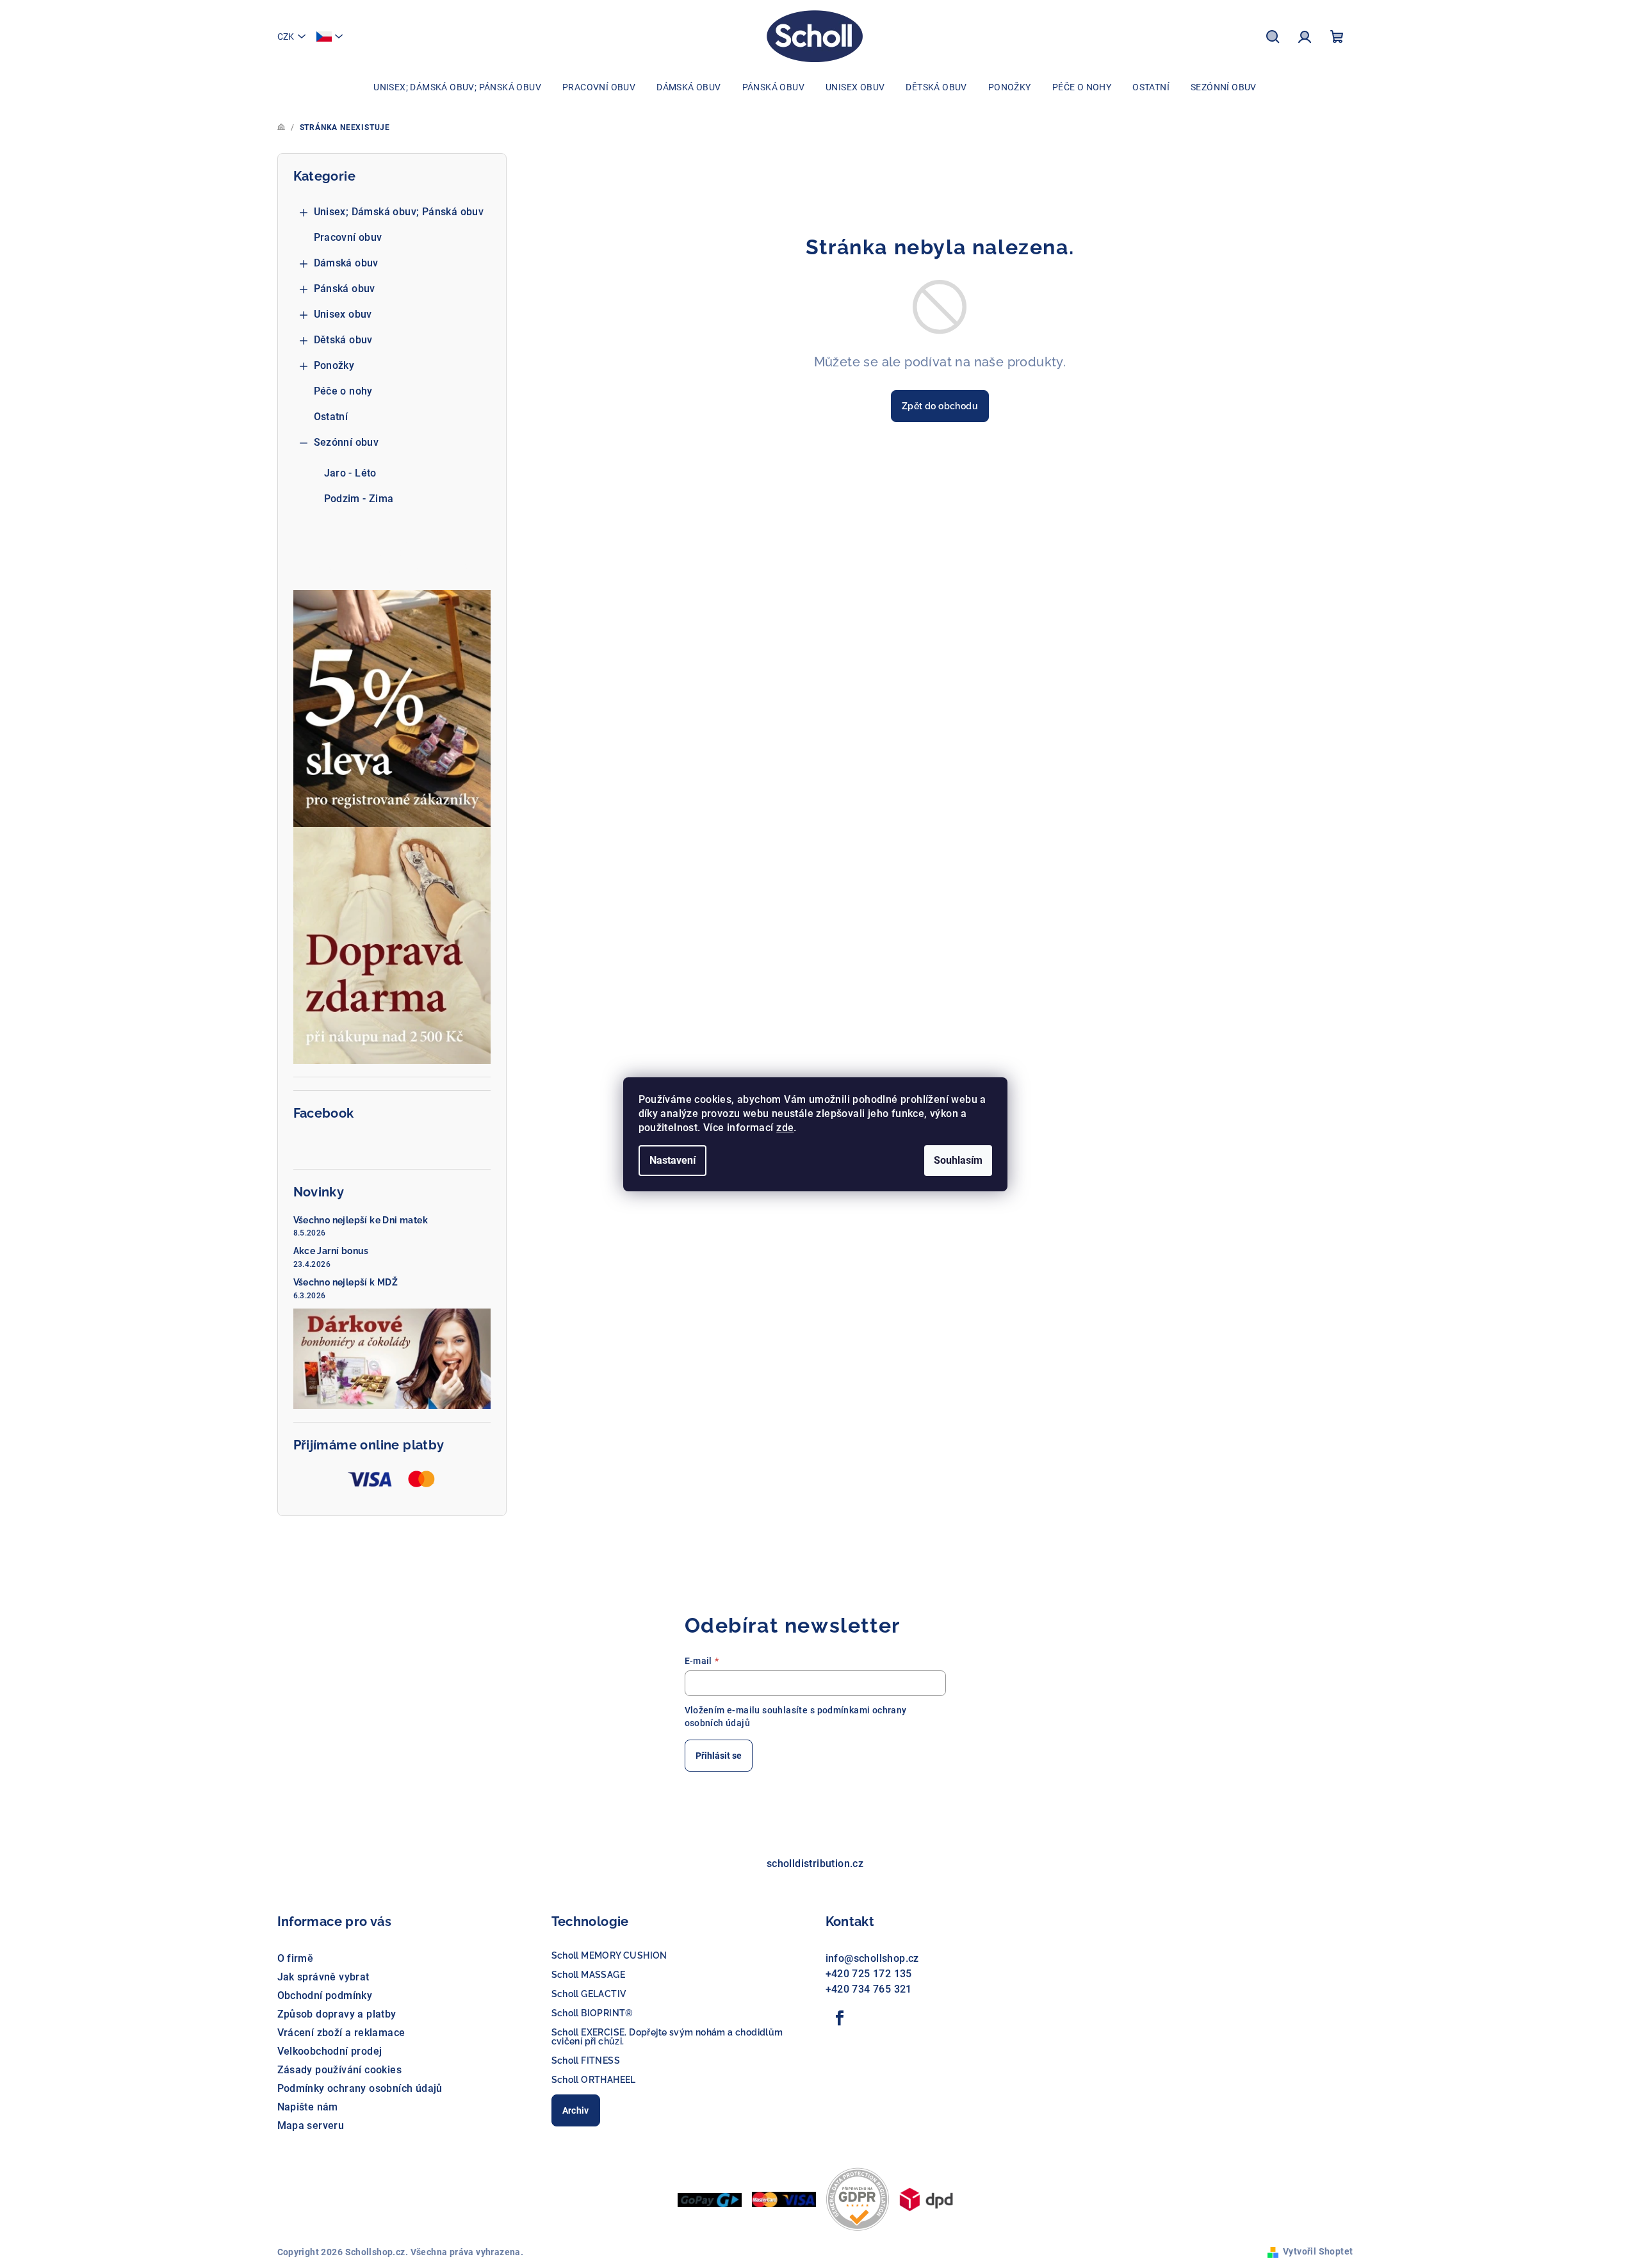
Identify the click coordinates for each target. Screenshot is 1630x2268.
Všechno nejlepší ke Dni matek (361, 1220)
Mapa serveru (311, 2125)
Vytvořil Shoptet (1318, 2251)
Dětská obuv (343, 340)
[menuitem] (457, 87)
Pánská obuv (345, 289)
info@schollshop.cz (872, 1958)
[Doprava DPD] (926, 2199)
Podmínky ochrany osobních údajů (360, 2088)
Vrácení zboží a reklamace (341, 2033)
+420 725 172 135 (869, 1974)
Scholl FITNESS (586, 2060)
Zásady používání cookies (340, 2070)
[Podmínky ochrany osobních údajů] (858, 2199)
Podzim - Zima (359, 499)
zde (785, 1128)
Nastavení (672, 1160)
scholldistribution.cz (815, 1864)
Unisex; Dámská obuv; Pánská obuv (399, 212)
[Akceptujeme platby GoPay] (710, 2199)
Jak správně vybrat (323, 1977)
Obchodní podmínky (325, 1995)
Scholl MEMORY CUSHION (609, 1955)
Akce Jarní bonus (331, 1251)
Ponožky (334, 365)
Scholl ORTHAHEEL (594, 2080)
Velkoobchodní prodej (330, 2051)
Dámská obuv (346, 263)
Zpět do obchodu (940, 406)
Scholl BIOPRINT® (592, 2013)
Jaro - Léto (350, 473)
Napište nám (308, 2107)
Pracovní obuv (348, 237)
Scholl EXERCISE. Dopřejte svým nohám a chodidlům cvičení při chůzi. (667, 2037)
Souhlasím (958, 1160)
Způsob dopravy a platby (337, 2014)
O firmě (296, 1958)
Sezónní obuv (346, 442)
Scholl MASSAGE (589, 1975)
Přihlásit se (719, 1756)
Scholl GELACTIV (589, 1994)
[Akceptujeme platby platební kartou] (784, 2199)
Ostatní (331, 417)
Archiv (576, 2110)
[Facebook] (840, 2018)
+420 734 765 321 (869, 1989)
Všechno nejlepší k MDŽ (346, 1282)
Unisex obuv (343, 314)
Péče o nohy (343, 391)
